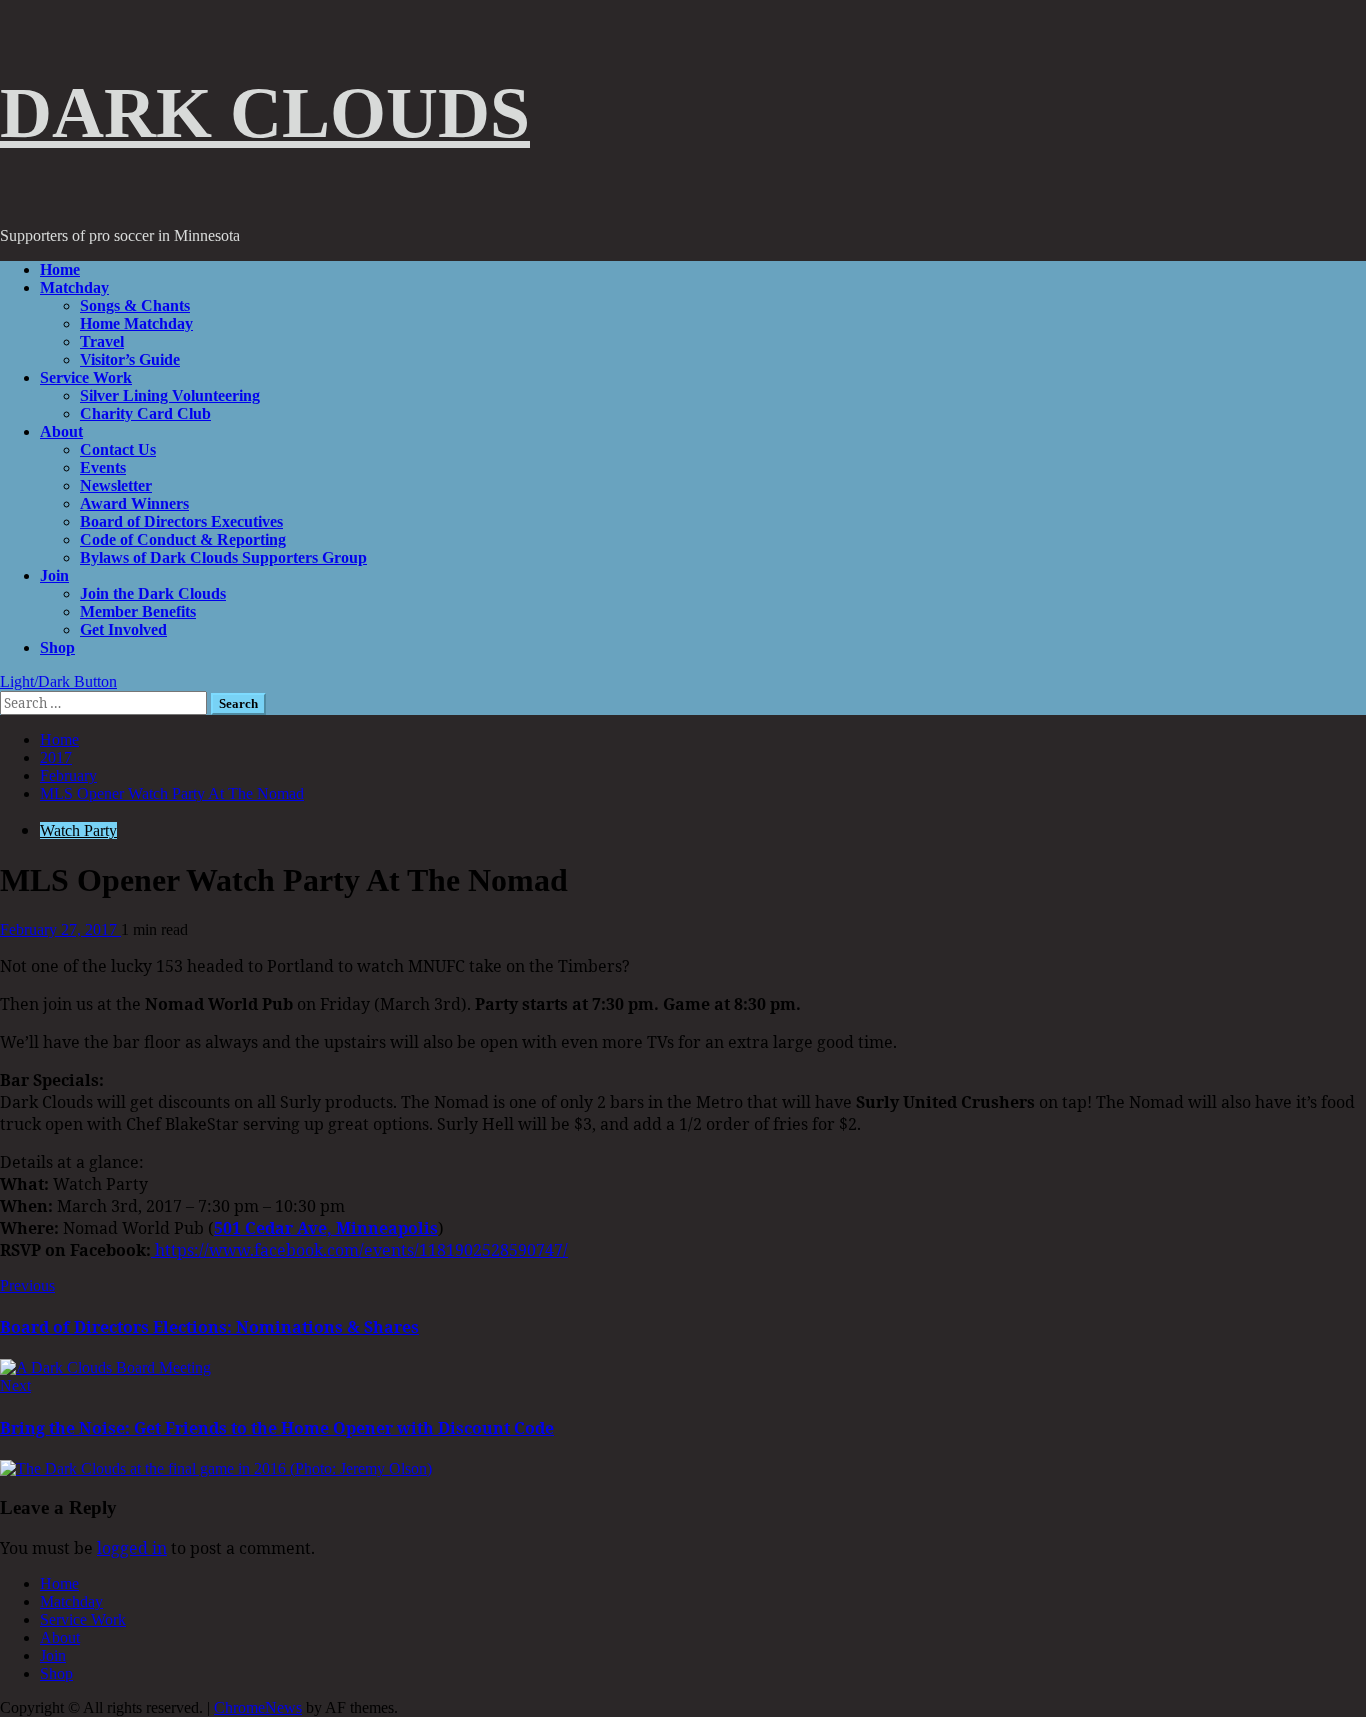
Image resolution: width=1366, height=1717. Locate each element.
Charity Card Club (145, 413)
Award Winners (134, 503)
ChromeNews (258, 1707)
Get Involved (123, 629)
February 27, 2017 (60, 929)
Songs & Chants (135, 305)
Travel (102, 341)
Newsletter (116, 485)
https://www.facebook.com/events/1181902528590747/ (359, 1250)
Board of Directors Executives (181, 521)
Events (103, 467)
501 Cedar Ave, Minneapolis (326, 1228)
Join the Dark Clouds (153, 593)
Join (54, 575)
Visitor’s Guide (130, 359)
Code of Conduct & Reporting (183, 539)
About (61, 431)
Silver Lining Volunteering (170, 395)
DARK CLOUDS (265, 113)
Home (60, 269)
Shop (57, 647)
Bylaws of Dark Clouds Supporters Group (223, 557)
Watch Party (78, 830)
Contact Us (118, 449)
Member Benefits (138, 611)
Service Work (86, 377)
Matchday (74, 287)
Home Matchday (136, 323)
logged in (132, 1548)
